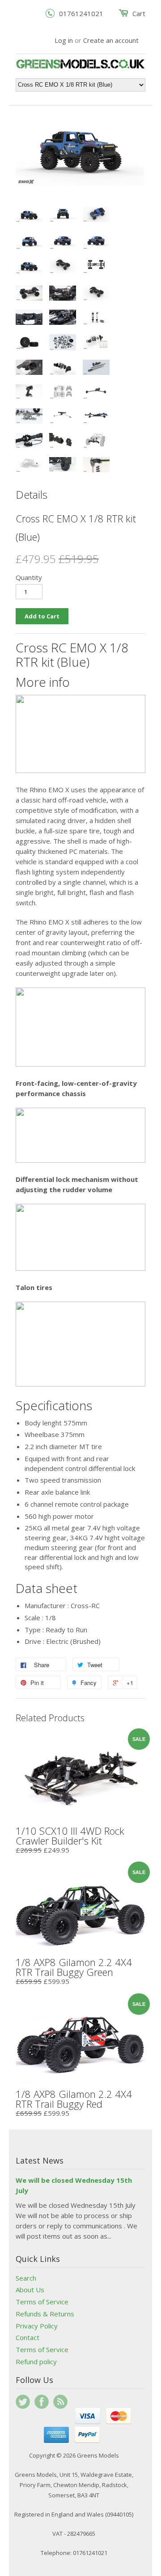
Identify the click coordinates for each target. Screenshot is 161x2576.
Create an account (111, 40)
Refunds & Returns (45, 2314)
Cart (139, 13)
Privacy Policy (37, 2326)
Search (26, 2278)
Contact (28, 2337)
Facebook (42, 2402)
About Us (30, 2290)
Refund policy (36, 2362)
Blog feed (60, 2402)
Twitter (23, 2402)
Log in (64, 40)
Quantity (29, 577)
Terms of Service (42, 2302)
